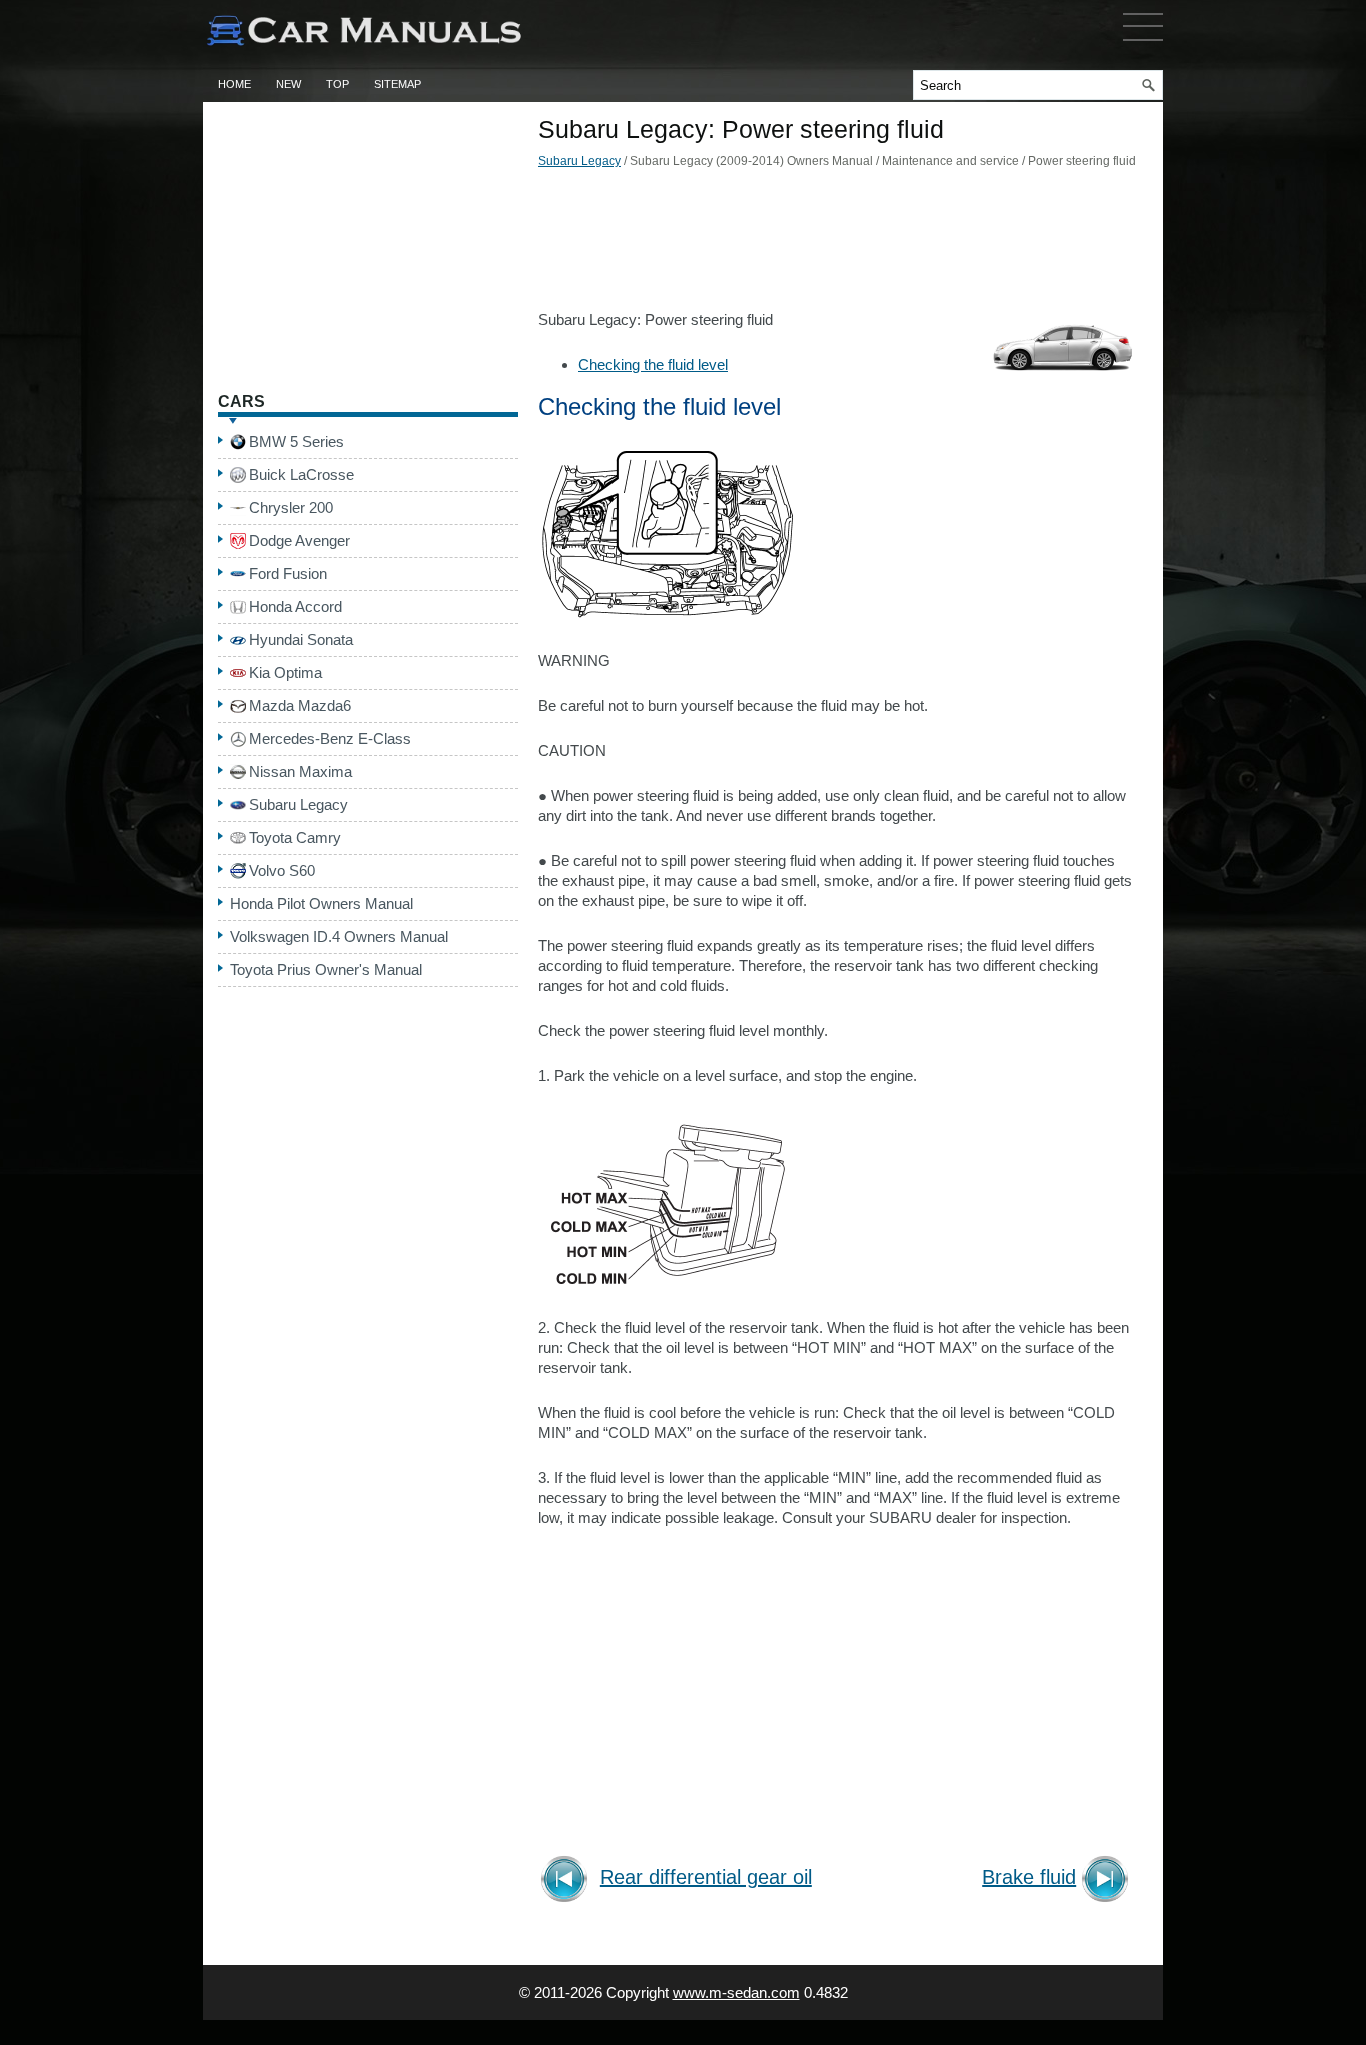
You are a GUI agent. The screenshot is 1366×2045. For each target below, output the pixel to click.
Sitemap (397, 84)
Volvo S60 (282, 870)
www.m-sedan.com (736, 1992)
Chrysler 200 (291, 507)
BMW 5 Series (296, 441)
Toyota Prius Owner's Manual (326, 969)
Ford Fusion (288, 573)
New (288, 84)
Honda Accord (295, 606)
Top (337, 84)
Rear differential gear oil (706, 1877)
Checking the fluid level (653, 364)
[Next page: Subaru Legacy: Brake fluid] (1108, 1881)
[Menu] (1143, 45)
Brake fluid (1029, 1877)
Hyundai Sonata (301, 639)
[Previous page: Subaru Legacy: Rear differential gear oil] (567, 1881)
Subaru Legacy (579, 161)
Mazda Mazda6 (300, 705)
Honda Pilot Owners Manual (321, 903)
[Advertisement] (838, 245)
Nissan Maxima (300, 771)
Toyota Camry (295, 837)
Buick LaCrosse (301, 474)
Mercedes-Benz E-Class (330, 738)
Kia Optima (285, 672)
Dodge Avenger (299, 540)
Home (234, 84)
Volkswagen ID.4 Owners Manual (339, 936)
